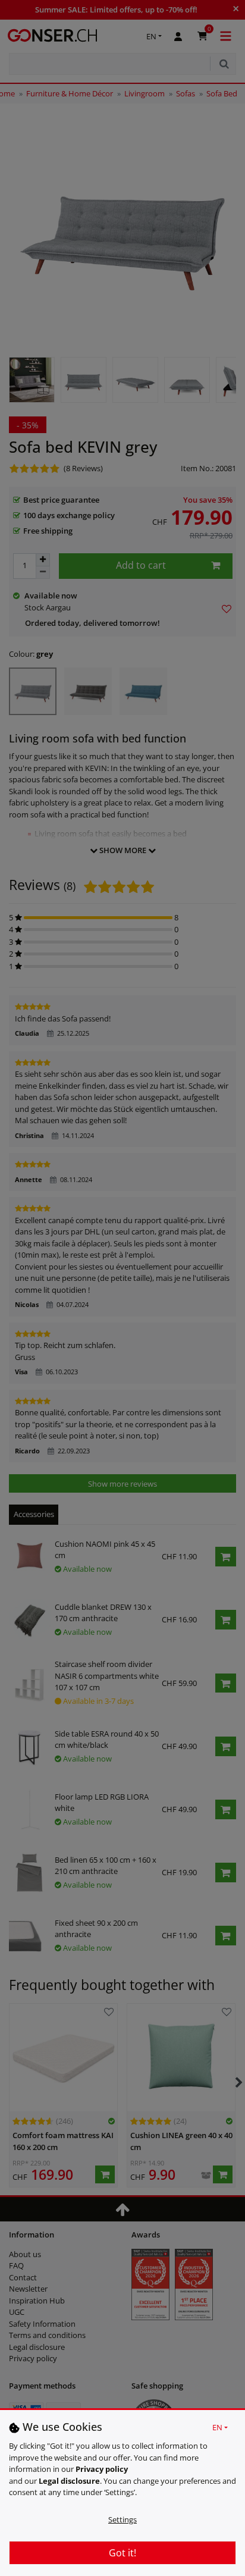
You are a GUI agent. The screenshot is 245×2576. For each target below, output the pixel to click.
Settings (122, 2519)
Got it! (122, 2553)
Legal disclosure (69, 2481)
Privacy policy (102, 2469)
